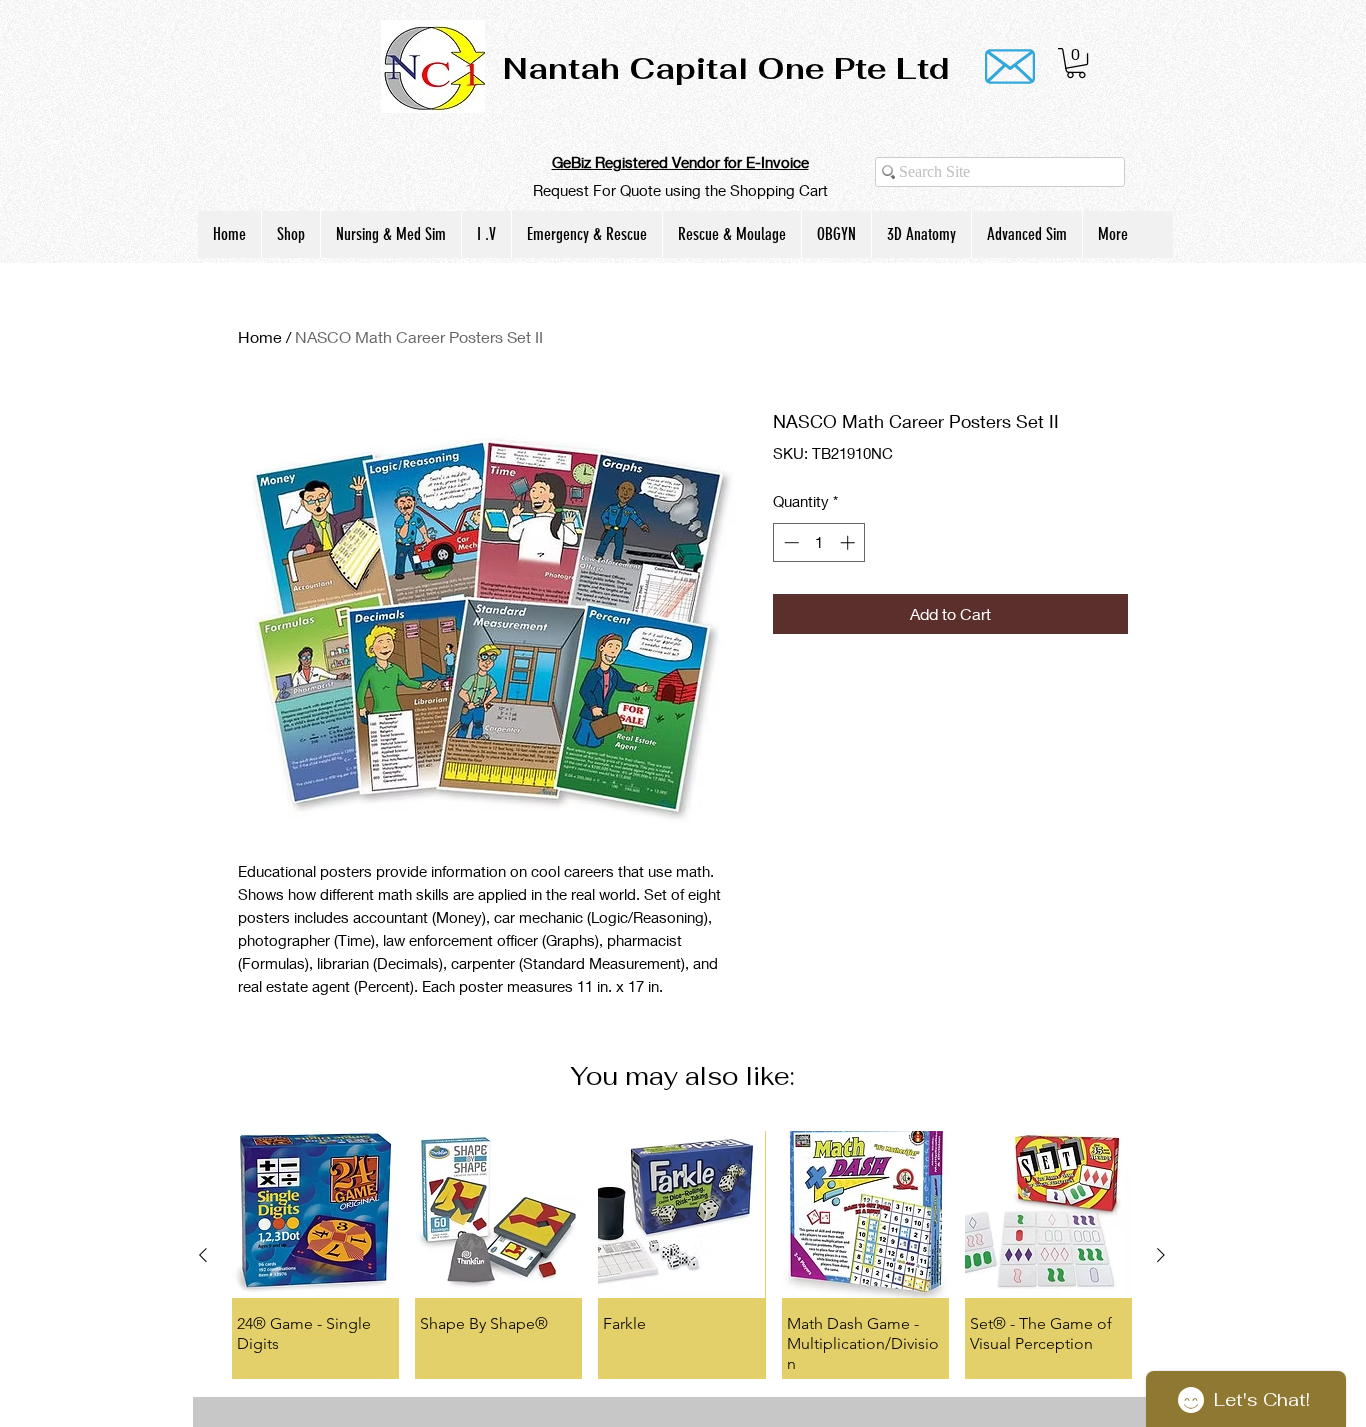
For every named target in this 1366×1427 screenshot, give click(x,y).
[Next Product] (1161, 1255)
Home (260, 336)
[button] (1076, 63)
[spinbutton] (819, 542)
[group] (682, 1255)
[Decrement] (789, 542)
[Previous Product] (203, 1255)
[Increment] (849, 542)
